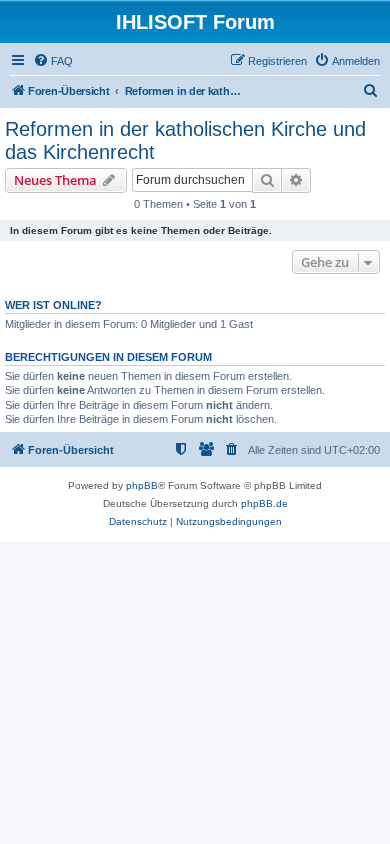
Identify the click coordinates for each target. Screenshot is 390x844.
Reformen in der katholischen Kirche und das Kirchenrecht (185, 140)
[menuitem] (53, 61)
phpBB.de (264, 503)
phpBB (142, 485)
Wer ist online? (53, 305)
